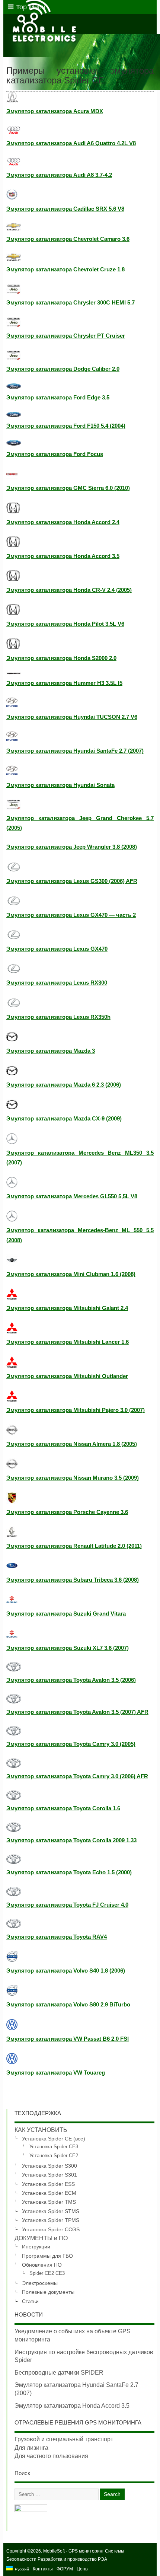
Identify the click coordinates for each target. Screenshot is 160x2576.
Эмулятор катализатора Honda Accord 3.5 (63, 556)
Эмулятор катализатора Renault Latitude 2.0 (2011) (74, 1546)
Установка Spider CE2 (54, 2156)
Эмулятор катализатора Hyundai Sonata (60, 785)
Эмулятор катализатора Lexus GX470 (57, 949)
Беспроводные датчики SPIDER (59, 2373)
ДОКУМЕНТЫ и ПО (41, 2238)
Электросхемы (40, 2283)
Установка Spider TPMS (51, 2220)
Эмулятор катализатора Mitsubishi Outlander (67, 1376)
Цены (83, 2569)
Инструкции (36, 2247)
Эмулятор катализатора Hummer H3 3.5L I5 (64, 683)
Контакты (43, 2569)
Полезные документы (48, 2292)
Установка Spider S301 (49, 2175)
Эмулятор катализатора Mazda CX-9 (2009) (64, 1118)
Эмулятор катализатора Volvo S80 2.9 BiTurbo (68, 2004)
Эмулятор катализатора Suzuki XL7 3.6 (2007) (68, 1648)
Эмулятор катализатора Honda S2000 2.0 (61, 658)
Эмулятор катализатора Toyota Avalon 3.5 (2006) (71, 1680)
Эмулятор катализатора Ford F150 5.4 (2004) (66, 426)
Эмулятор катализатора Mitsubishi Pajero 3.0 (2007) (76, 1410)
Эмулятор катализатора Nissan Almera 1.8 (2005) (72, 1444)
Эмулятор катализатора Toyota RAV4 (57, 1937)
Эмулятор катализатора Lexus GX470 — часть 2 (71, 915)
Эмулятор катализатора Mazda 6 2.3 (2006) (64, 1085)
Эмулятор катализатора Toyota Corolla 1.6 (63, 1808)
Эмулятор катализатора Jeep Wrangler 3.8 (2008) (72, 847)
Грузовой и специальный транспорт (64, 2439)
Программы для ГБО (47, 2256)
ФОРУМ (65, 2569)
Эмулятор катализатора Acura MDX (55, 111)
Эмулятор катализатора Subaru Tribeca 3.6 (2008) (73, 1580)
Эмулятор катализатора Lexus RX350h (58, 1017)
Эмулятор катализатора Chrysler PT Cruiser (66, 336)
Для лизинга (31, 2448)
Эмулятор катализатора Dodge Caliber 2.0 (63, 369)
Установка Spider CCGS (51, 2229)
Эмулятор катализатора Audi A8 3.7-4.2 (59, 175)
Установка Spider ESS (48, 2184)
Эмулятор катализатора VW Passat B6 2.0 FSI (68, 2039)
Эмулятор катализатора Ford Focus (55, 454)
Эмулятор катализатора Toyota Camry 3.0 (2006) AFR (77, 1776)
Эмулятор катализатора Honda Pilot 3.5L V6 (65, 624)
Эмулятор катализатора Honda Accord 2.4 (63, 522)
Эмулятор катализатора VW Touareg (56, 2073)
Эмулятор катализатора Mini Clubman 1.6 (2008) (71, 1274)
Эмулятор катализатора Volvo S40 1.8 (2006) (66, 1971)
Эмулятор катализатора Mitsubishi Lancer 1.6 (68, 1342)
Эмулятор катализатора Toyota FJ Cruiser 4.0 (67, 1905)
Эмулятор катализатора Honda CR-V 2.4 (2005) (69, 590)
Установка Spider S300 (49, 2166)
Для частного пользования (51, 2456)
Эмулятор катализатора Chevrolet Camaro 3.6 (68, 239)
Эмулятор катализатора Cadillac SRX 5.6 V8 (65, 209)
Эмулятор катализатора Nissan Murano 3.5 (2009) (73, 1478)
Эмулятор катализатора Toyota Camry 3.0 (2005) (71, 1744)
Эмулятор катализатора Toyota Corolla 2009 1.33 (71, 1840)
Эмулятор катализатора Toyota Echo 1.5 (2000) (69, 1872)
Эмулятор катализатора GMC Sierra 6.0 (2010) (68, 488)
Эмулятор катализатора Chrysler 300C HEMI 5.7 (71, 302)
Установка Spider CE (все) (54, 2139)
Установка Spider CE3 (54, 2147)
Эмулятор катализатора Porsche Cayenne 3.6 (67, 1512)
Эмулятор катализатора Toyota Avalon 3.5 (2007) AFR (77, 1712)
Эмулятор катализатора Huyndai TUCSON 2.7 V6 (72, 717)
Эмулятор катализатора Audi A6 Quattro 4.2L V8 (71, 143)
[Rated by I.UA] (31, 2510)
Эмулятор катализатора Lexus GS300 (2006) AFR (72, 881)
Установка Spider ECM (49, 2193)
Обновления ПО (42, 2265)
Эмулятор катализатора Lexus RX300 (57, 983)
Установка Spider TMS (49, 2202)
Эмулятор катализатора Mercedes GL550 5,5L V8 (72, 1196)
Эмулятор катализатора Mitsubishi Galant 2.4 (67, 1308)
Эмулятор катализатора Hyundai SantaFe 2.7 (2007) (75, 751)
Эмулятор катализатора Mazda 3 (51, 1051)
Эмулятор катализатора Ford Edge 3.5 (58, 397)
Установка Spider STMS (51, 2211)
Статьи (30, 2301)
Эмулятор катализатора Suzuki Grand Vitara (66, 1614)
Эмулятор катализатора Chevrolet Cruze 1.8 (65, 269)
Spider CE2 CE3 (47, 2273)
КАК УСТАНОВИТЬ (41, 2130)
